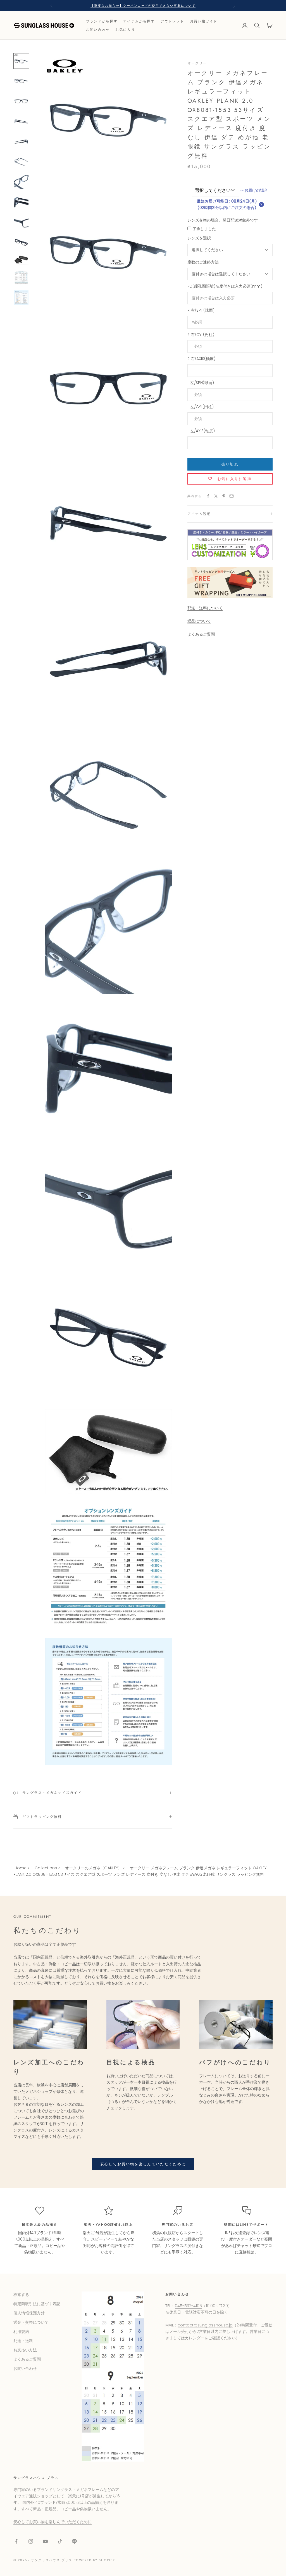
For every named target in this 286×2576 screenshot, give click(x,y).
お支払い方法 (25, 2350)
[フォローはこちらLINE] (74, 2541)
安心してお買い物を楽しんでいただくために (143, 2164)
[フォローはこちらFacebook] (16, 2541)
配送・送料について (205, 608)
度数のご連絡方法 (203, 262)
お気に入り (125, 30)
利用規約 (21, 2331)
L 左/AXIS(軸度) (201, 431)
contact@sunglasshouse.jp (205, 2325)
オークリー (197, 63)
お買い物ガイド (204, 21)
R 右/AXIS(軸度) (201, 359)
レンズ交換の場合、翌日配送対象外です (223, 220)
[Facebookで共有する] (208, 496)
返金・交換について (31, 2322)
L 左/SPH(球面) (201, 383)
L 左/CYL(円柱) (201, 407)
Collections (46, 1868)
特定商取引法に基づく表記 (37, 2304)
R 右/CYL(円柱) (201, 335)
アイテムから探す (139, 21)
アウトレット (172, 21)
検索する (21, 2295)
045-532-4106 (188, 2306)
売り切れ (230, 464)
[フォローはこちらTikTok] (60, 2541)
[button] (261, 205)
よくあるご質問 (201, 634)
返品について (199, 621)
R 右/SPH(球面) (201, 310)
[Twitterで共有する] (216, 496)
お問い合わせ (98, 30)
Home (21, 1868)
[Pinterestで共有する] (224, 496)
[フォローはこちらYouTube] (45, 2541)
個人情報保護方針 (29, 2313)
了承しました (204, 229)
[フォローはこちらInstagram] (31, 2541)
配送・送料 (23, 2341)
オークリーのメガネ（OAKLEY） (93, 1868)
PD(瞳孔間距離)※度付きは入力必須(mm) (225, 286)
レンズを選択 (199, 238)
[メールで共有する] (232, 496)
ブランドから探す (102, 21)
